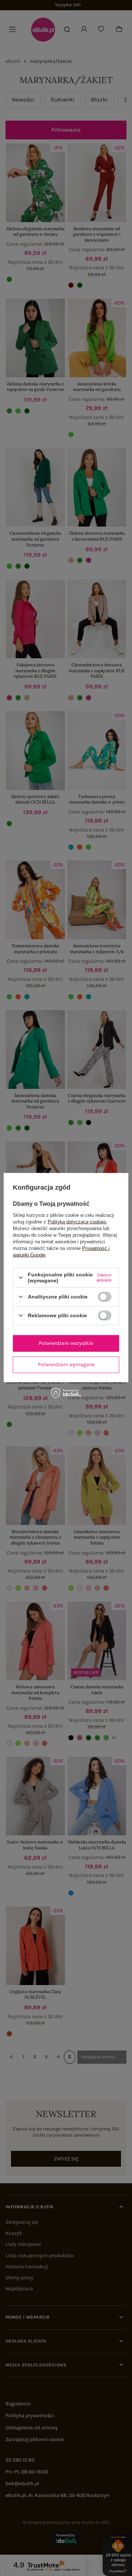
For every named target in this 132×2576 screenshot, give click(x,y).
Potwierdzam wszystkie (66, 1343)
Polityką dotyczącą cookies (77, 1222)
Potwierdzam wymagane (66, 1364)
